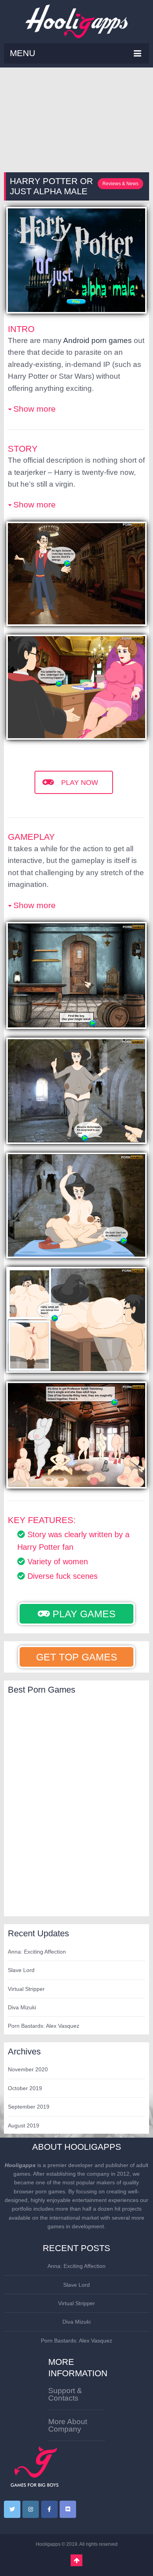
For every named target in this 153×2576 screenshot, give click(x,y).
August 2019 (24, 2125)
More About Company (68, 2425)
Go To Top (76, 2560)
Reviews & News (120, 184)
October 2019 (25, 2088)
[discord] (68, 2509)
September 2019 (29, 2107)
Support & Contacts (65, 2394)
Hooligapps (48, 2544)
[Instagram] (31, 2509)
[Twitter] (12, 2509)
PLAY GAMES (83, 1614)
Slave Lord (21, 1970)
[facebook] (49, 2509)
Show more (35, 409)
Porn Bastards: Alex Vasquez (44, 2026)
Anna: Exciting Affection (37, 1952)
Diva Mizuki (22, 2007)
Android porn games (97, 340)
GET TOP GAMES (77, 1657)
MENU (23, 53)
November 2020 (28, 2069)
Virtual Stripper (26, 1989)
